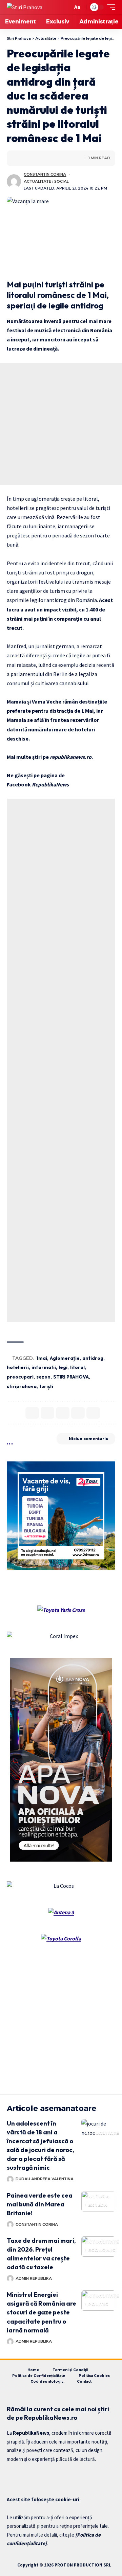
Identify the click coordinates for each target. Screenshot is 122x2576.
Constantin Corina (45, 174)
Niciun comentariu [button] (89, 1439)
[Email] (78, 1413)
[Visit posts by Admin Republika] (10, 2278)
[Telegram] (56, 2476)
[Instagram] (34, 2476)
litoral (77, 1367)
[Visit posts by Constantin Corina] (14, 181)
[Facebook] (11, 2476)
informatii (44, 1367)
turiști (46, 1386)
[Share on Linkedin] (33, 158)
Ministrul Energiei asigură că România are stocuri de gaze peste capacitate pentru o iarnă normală (42, 2312)
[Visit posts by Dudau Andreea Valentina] (10, 2179)
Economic (102, 2250)
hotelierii (18, 1367)
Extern (98, 2205)
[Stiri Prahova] (25, 7)
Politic (98, 2304)
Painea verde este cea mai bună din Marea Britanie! (40, 2204)
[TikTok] (45, 2476)
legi (63, 1367)
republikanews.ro (71, 757)
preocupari (20, 1377)
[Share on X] (22, 158)
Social (62, 181)
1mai (42, 1358)
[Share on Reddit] (43, 158)
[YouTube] (22, 2476)
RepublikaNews (50, 784)
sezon (43, 1377)
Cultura (97, 2196)
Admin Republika (34, 2278)
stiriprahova (22, 1386)
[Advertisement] (61, 424)
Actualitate (37, 181)
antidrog (93, 1358)
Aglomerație (65, 1358)
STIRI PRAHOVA (71, 1377)
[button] (66, 7)
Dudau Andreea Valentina (45, 2179)
